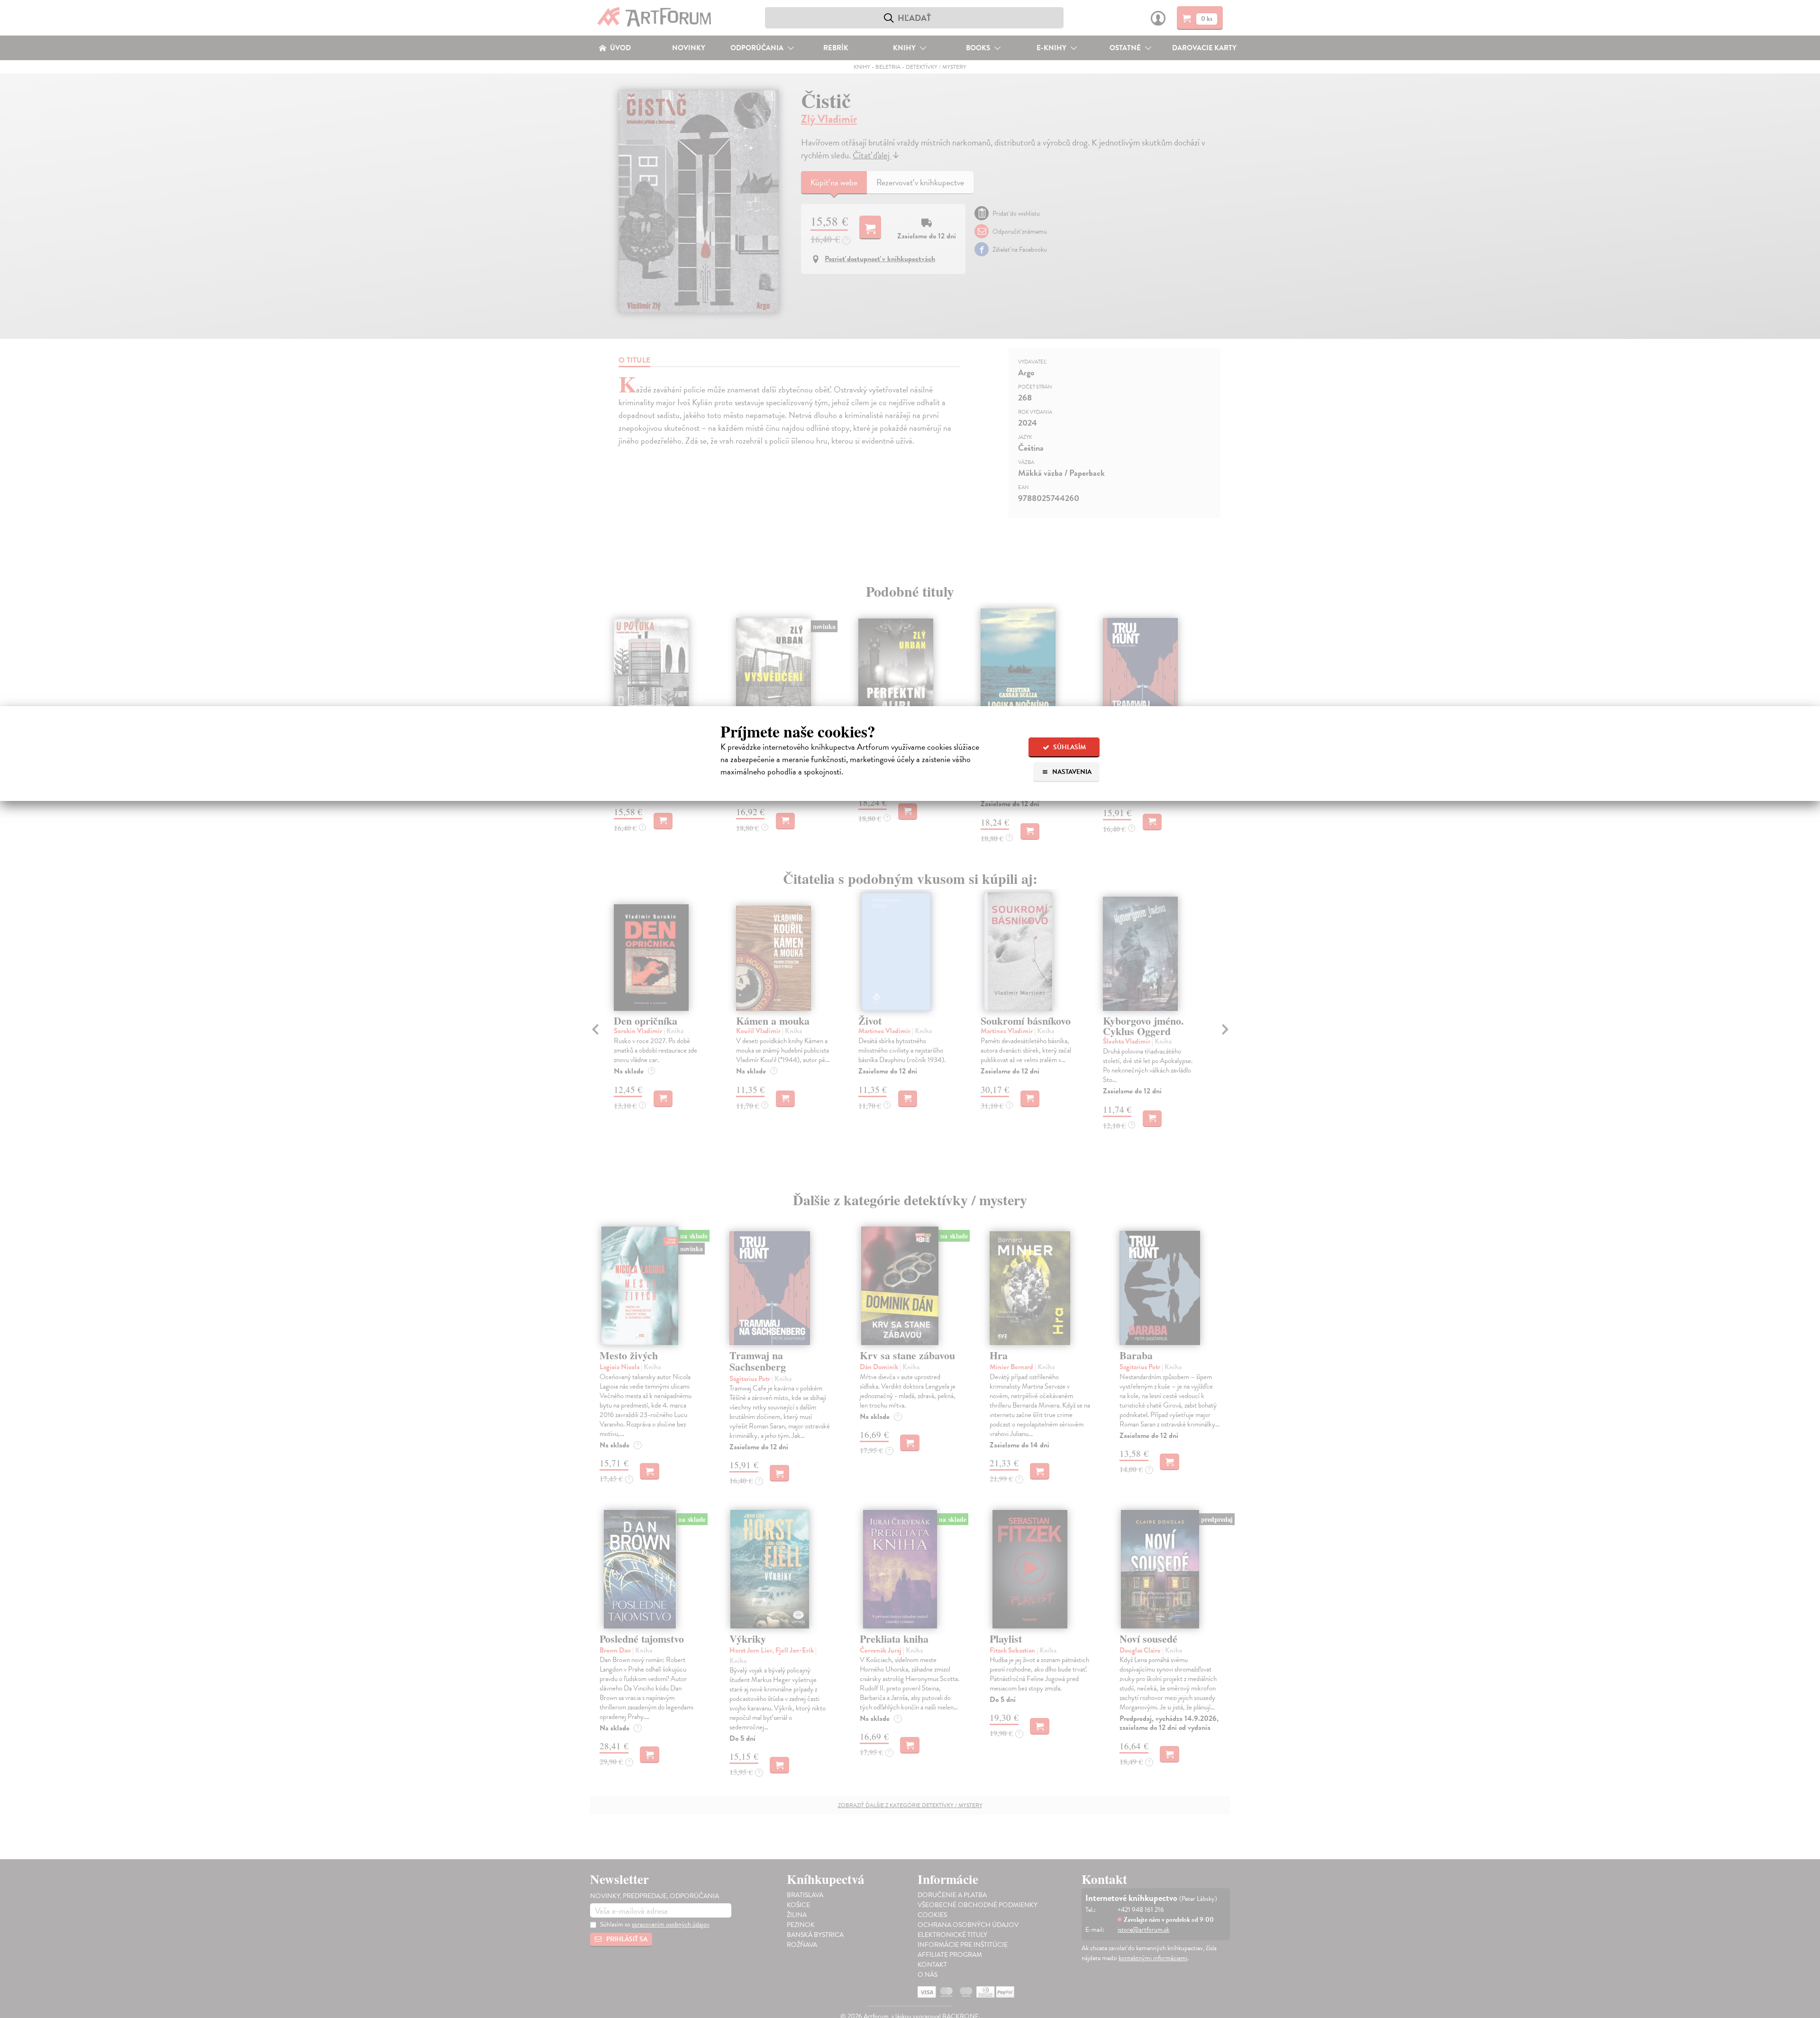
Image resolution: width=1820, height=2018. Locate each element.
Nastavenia (1071, 772)
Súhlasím (1069, 747)
